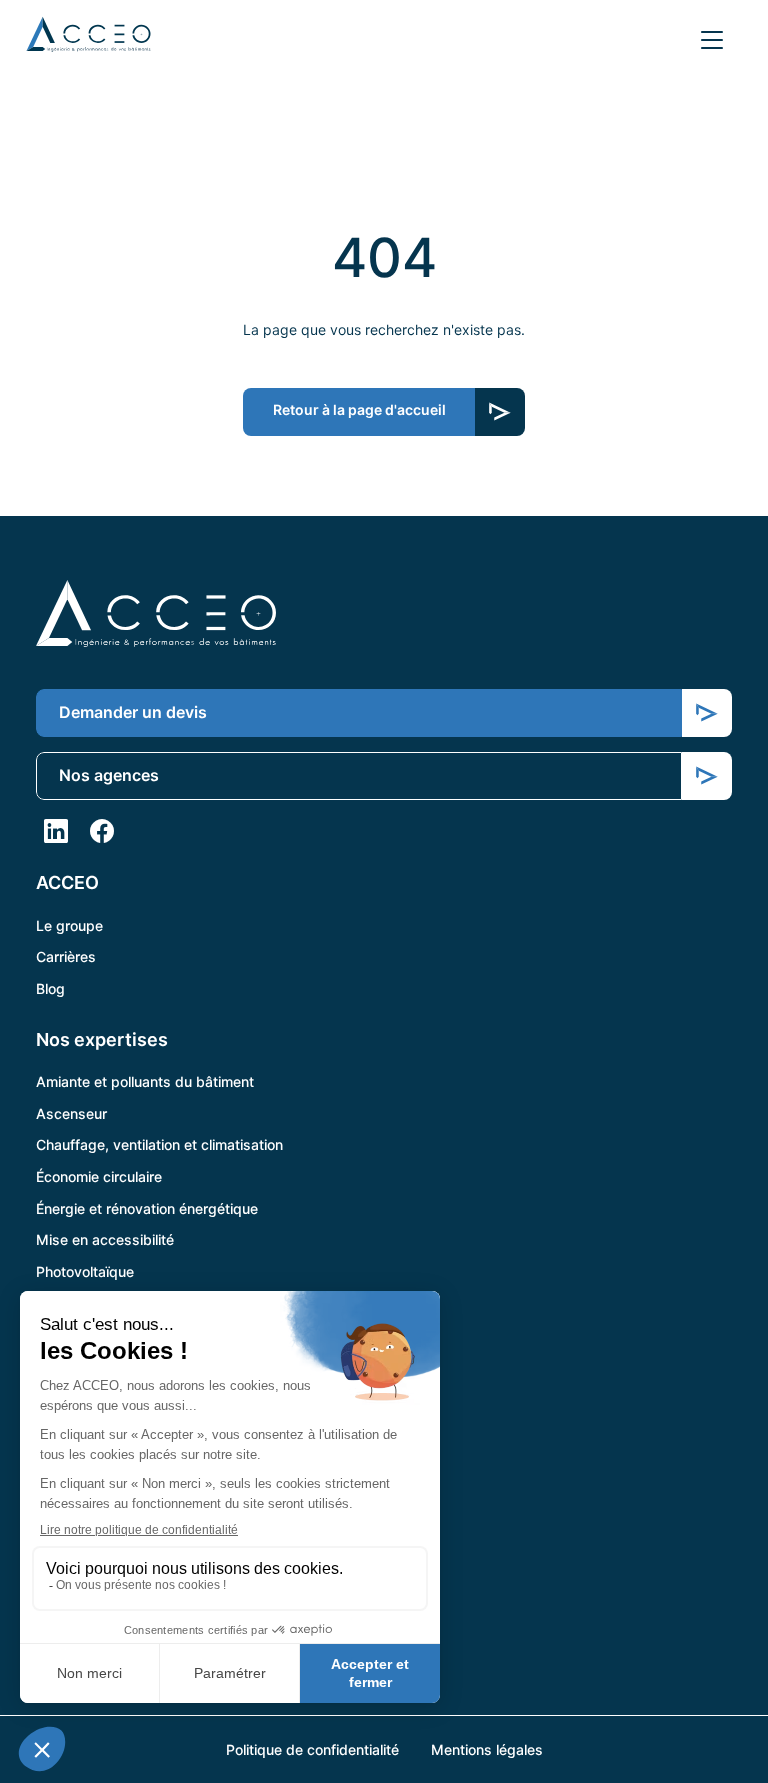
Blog (50, 988)
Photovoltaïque (85, 1271)
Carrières (66, 956)
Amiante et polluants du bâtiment (145, 1081)
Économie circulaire (99, 1176)
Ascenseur (71, 1113)
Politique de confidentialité (312, 1749)
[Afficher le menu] (712, 40)
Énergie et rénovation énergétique (147, 1208)
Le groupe (69, 925)
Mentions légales (487, 1749)
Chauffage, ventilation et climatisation (159, 1144)
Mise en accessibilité (105, 1239)
